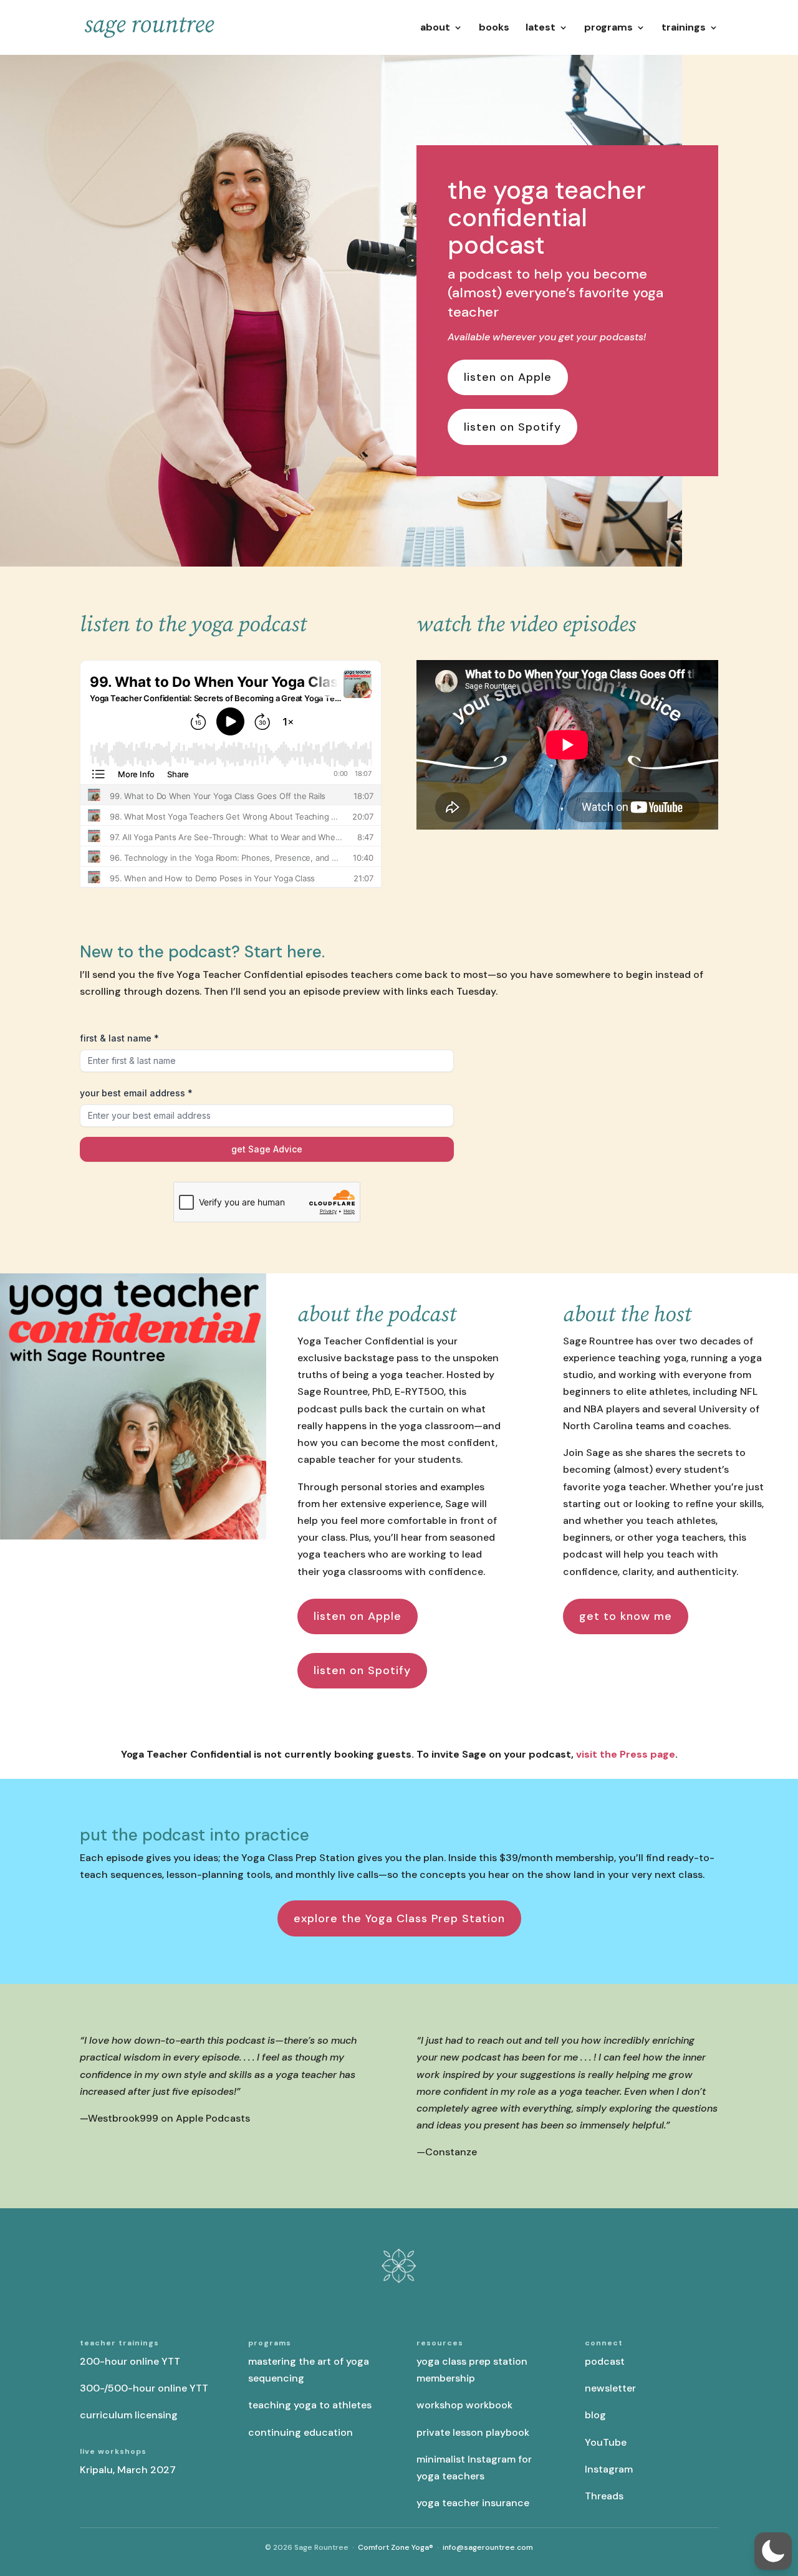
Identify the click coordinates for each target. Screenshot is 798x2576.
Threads (604, 2496)
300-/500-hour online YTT (144, 2388)
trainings (684, 28)
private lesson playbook (473, 2432)
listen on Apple (508, 377)
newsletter (610, 2388)
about (435, 28)
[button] (773, 2551)
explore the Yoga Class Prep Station (399, 1918)
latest (541, 28)
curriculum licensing (129, 2415)
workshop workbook (464, 2405)
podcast (605, 2361)
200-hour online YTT (130, 2361)
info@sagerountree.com (488, 2547)
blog (595, 2415)
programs (608, 28)
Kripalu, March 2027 (128, 2470)
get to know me (626, 1616)
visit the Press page (626, 1754)
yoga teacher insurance (473, 2503)
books (494, 28)
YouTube (606, 2442)
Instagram (609, 2469)
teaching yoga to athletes (310, 2405)
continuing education (300, 2432)
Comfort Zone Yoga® (396, 2547)
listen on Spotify (512, 427)
